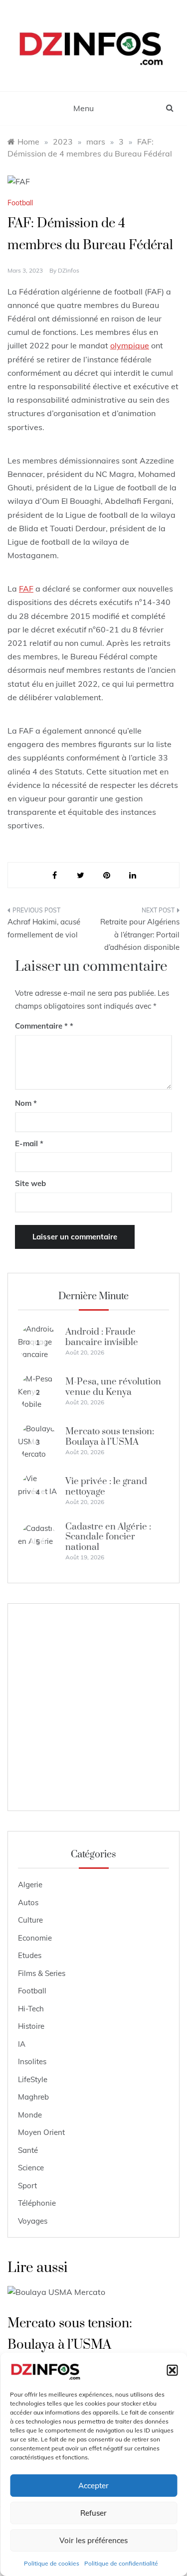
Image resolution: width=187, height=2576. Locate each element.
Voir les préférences (93, 2540)
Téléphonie (37, 2203)
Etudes (30, 1955)
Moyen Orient (41, 2132)
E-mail (29, 1143)
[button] (172, 2370)
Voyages (33, 2221)
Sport (27, 2186)
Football (20, 203)
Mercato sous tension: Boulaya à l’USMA (110, 1437)
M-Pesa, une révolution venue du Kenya (113, 1387)
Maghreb (33, 2097)
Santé (28, 2150)
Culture (30, 1920)
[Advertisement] (93, 1707)
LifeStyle (33, 2079)
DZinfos (69, 270)
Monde (30, 2115)
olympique (130, 345)
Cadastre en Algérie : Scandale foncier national (108, 1537)
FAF (26, 589)
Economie (35, 1938)
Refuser (93, 2513)
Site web (30, 1183)
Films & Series (42, 1973)
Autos (28, 1902)
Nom (26, 1103)
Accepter (93, 2486)
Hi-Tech (31, 2009)
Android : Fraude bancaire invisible (102, 1337)
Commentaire (41, 1026)
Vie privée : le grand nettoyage (106, 1486)
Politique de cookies (52, 2563)
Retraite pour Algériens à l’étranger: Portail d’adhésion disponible (140, 934)
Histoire (31, 2026)
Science (31, 2168)
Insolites (32, 2061)
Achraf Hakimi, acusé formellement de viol (44, 928)
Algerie (30, 1885)
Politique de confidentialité (121, 2563)
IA (22, 2044)
